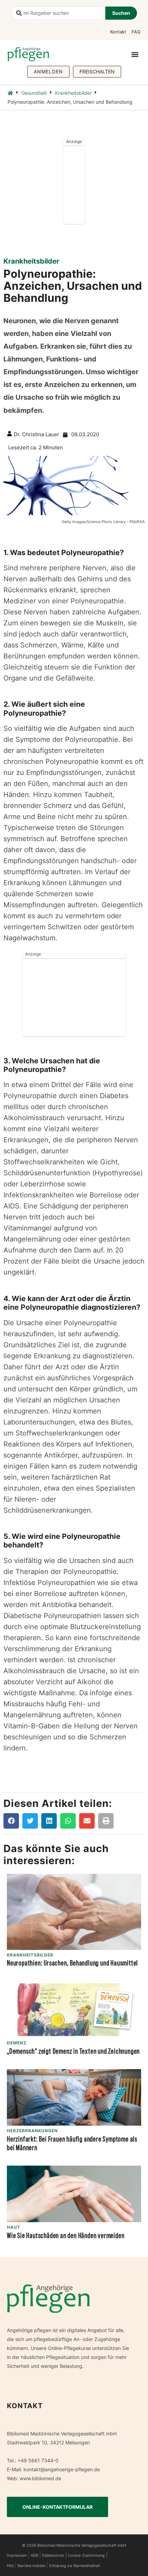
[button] (135, 54)
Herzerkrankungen (32, 2131)
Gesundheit (34, 93)
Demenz (17, 2043)
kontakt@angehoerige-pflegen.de (62, 2469)
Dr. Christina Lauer (36, 434)
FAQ (136, 32)
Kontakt (118, 32)
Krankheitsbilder (73, 93)
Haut (14, 2227)
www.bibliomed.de (40, 2478)
